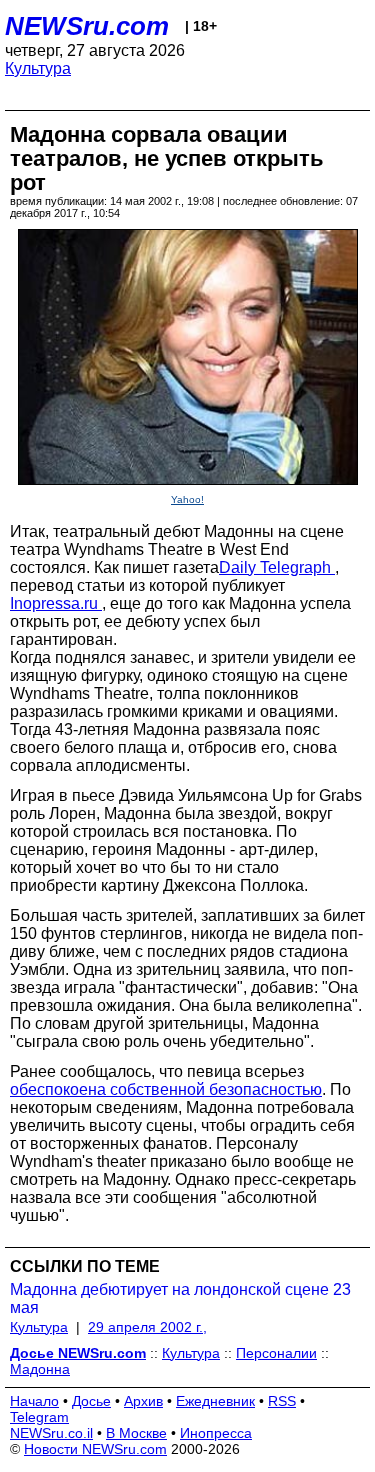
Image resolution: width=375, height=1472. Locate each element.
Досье (91, 1401)
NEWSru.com (87, 26)
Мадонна (40, 1369)
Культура (38, 68)
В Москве (136, 1433)
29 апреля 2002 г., (147, 1327)
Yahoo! (187, 499)
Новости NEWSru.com (95, 1449)
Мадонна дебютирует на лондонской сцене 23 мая (180, 1298)
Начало (34, 1401)
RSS (282, 1401)
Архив (143, 1401)
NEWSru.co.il (51, 1433)
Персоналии (276, 1353)
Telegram (39, 1417)
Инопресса (216, 1433)
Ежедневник (215, 1401)
